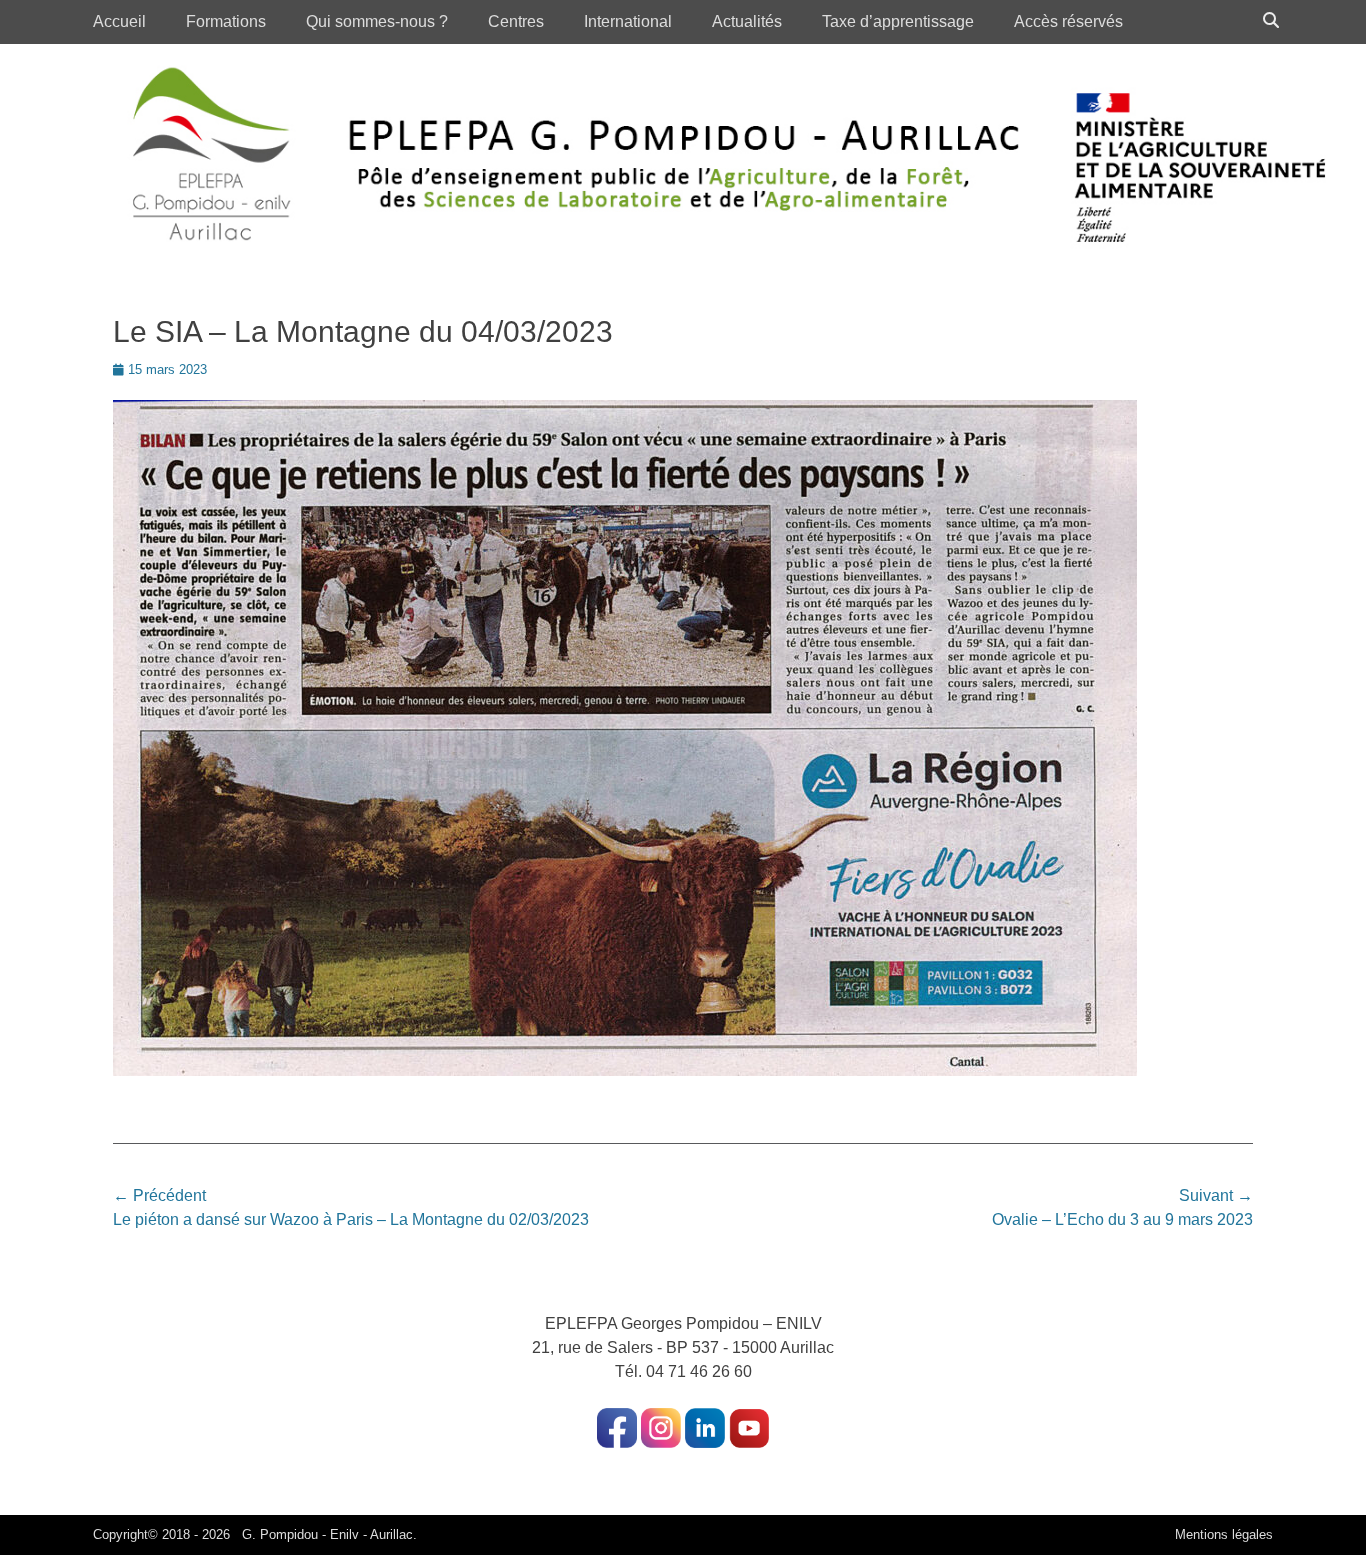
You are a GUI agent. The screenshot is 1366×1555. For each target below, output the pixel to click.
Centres (516, 21)
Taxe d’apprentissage (898, 21)
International (628, 21)
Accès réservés (1068, 21)
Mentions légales (1224, 1534)
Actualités (747, 21)
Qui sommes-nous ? (377, 21)
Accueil (119, 21)
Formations (226, 21)
